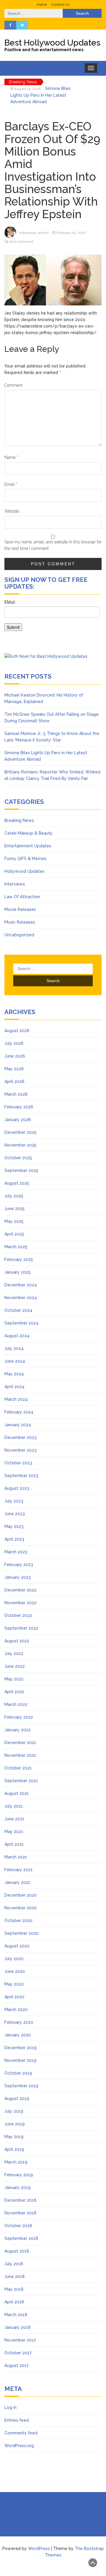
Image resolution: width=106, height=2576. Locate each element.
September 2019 (21, 2086)
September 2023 (21, 1476)
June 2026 (15, 1056)
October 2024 (18, 1310)
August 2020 (17, 1946)
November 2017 (20, 2340)
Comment (13, 385)
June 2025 (15, 1209)
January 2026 (18, 1120)
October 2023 (18, 1463)
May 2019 (14, 2137)
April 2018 (14, 2302)
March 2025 (16, 1247)
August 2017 (16, 2365)
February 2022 (19, 1717)
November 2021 (20, 1755)
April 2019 (14, 2149)
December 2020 (21, 1895)
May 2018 (14, 2289)
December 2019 (20, 2048)
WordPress (39, 2549)
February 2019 (19, 2175)
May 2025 (14, 1221)
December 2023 (20, 1437)
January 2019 (18, 2188)
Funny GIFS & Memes (25, 859)
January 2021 (17, 1882)
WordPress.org (19, 2446)
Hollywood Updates (24, 871)
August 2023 (17, 1488)
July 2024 (14, 1348)
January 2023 (18, 1577)
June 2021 (14, 1819)
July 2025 (14, 1196)
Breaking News (19, 820)
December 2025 (20, 1132)
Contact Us (60, 4)
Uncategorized (19, 935)
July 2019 (14, 2111)
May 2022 (14, 1679)
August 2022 (17, 1641)
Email (11, 484)
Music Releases (20, 922)
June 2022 (15, 1666)
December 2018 (20, 2200)
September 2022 (21, 1628)
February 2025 (19, 1259)
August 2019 (17, 2099)
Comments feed (21, 2433)
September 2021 (21, 1781)
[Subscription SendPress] (53, 618)
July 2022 (14, 1654)
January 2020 (18, 2035)
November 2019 (20, 2060)
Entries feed (17, 2420)
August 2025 (17, 1183)
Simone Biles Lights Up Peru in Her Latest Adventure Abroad (40, 95)
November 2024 (21, 1298)
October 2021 (18, 1768)
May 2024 (14, 1374)
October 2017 (18, 2353)
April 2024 (14, 1387)
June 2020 (15, 1971)
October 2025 (18, 1158)
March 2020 (16, 2010)
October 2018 (18, 2226)
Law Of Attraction (22, 897)
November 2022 (20, 1603)
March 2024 (16, 1399)
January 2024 (18, 1425)
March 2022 (16, 1704)
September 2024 (21, 1323)
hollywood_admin (34, 233)
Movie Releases (20, 909)
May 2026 (14, 1069)
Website (12, 511)
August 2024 (17, 1336)
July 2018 (14, 2264)
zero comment (21, 242)
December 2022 (20, 1590)
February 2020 (19, 2022)
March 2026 (16, 1094)
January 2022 (18, 1730)
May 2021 (14, 1832)
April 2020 (14, 1997)
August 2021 (17, 1793)
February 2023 (19, 1565)
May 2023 (14, 1526)
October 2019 (18, 2073)
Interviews (15, 884)
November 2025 (20, 1145)
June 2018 (15, 2277)
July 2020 (14, 1959)
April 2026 (14, 1081)
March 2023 (16, 1552)
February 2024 (19, 1412)
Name (11, 457)
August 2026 (17, 1031)
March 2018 (16, 2315)
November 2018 (20, 2213)
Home (42, 4)
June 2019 (15, 2124)
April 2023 (14, 1539)
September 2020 (21, 1933)
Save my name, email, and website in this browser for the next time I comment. (53, 545)
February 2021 (19, 1870)
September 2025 (21, 1170)
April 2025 (14, 1234)
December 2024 (21, 1285)
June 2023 (15, 1514)
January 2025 (18, 1272)
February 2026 (19, 1107)
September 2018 (21, 2238)
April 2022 (14, 1692)
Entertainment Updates (28, 846)
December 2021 (20, 1743)
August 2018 (17, 2251)
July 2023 (14, 1501)
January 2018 (18, 2327)
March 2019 (16, 2162)
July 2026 (14, 1043)
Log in (10, 2407)
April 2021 (14, 1844)
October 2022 (18, 1615)
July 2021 (14, 1806)
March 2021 (16, 1857)
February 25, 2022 (71, 233)
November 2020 (21, 1908)
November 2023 (20, 1450)
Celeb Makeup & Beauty (29, 833)
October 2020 (18, 1921)
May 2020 (14, 1984)
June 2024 (15, 1361)
